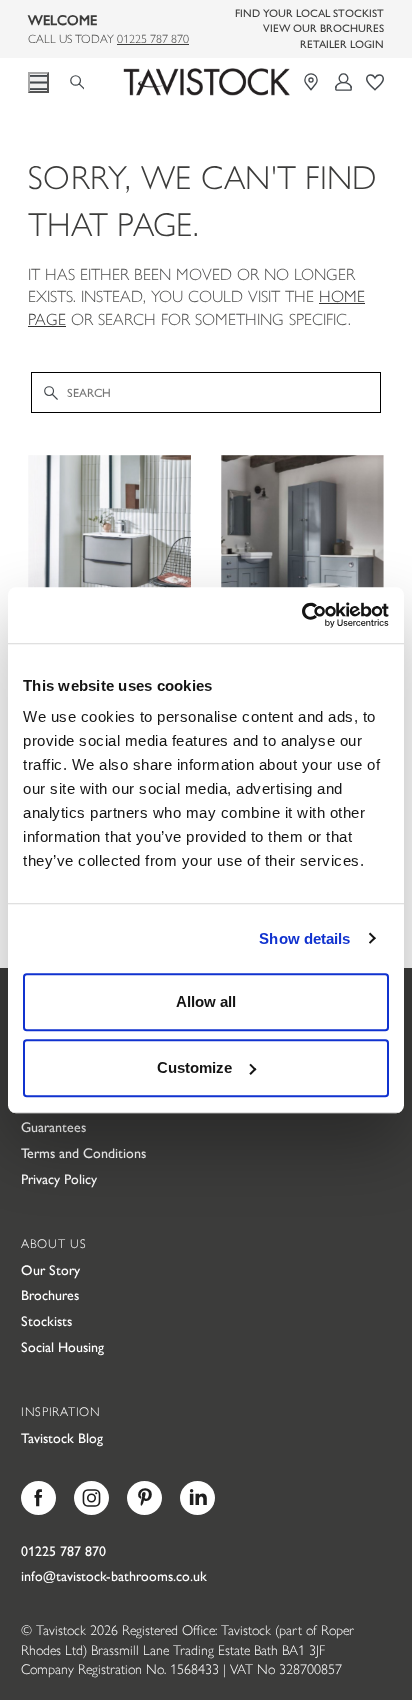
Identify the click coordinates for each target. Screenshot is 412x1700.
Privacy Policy (59, 1178)
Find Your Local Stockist (309, 12)
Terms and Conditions (83, 1152)
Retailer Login (342, 43)
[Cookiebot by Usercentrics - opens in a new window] (301, 615)
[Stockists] (313, 82)
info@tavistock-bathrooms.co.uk (114, 1575)
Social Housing (62, 1346)
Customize (194, 1067)
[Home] (206, 82)
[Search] (84, 79)
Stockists (46, 1320)
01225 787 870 (153, 38)
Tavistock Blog (62, 1437)
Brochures (50, 1294)
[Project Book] (375, 82)
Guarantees (53, 1126)
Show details (304, 938)
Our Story (50, 1269)
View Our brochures (323, 27)
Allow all (206, 1001)
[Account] (344, 82)
